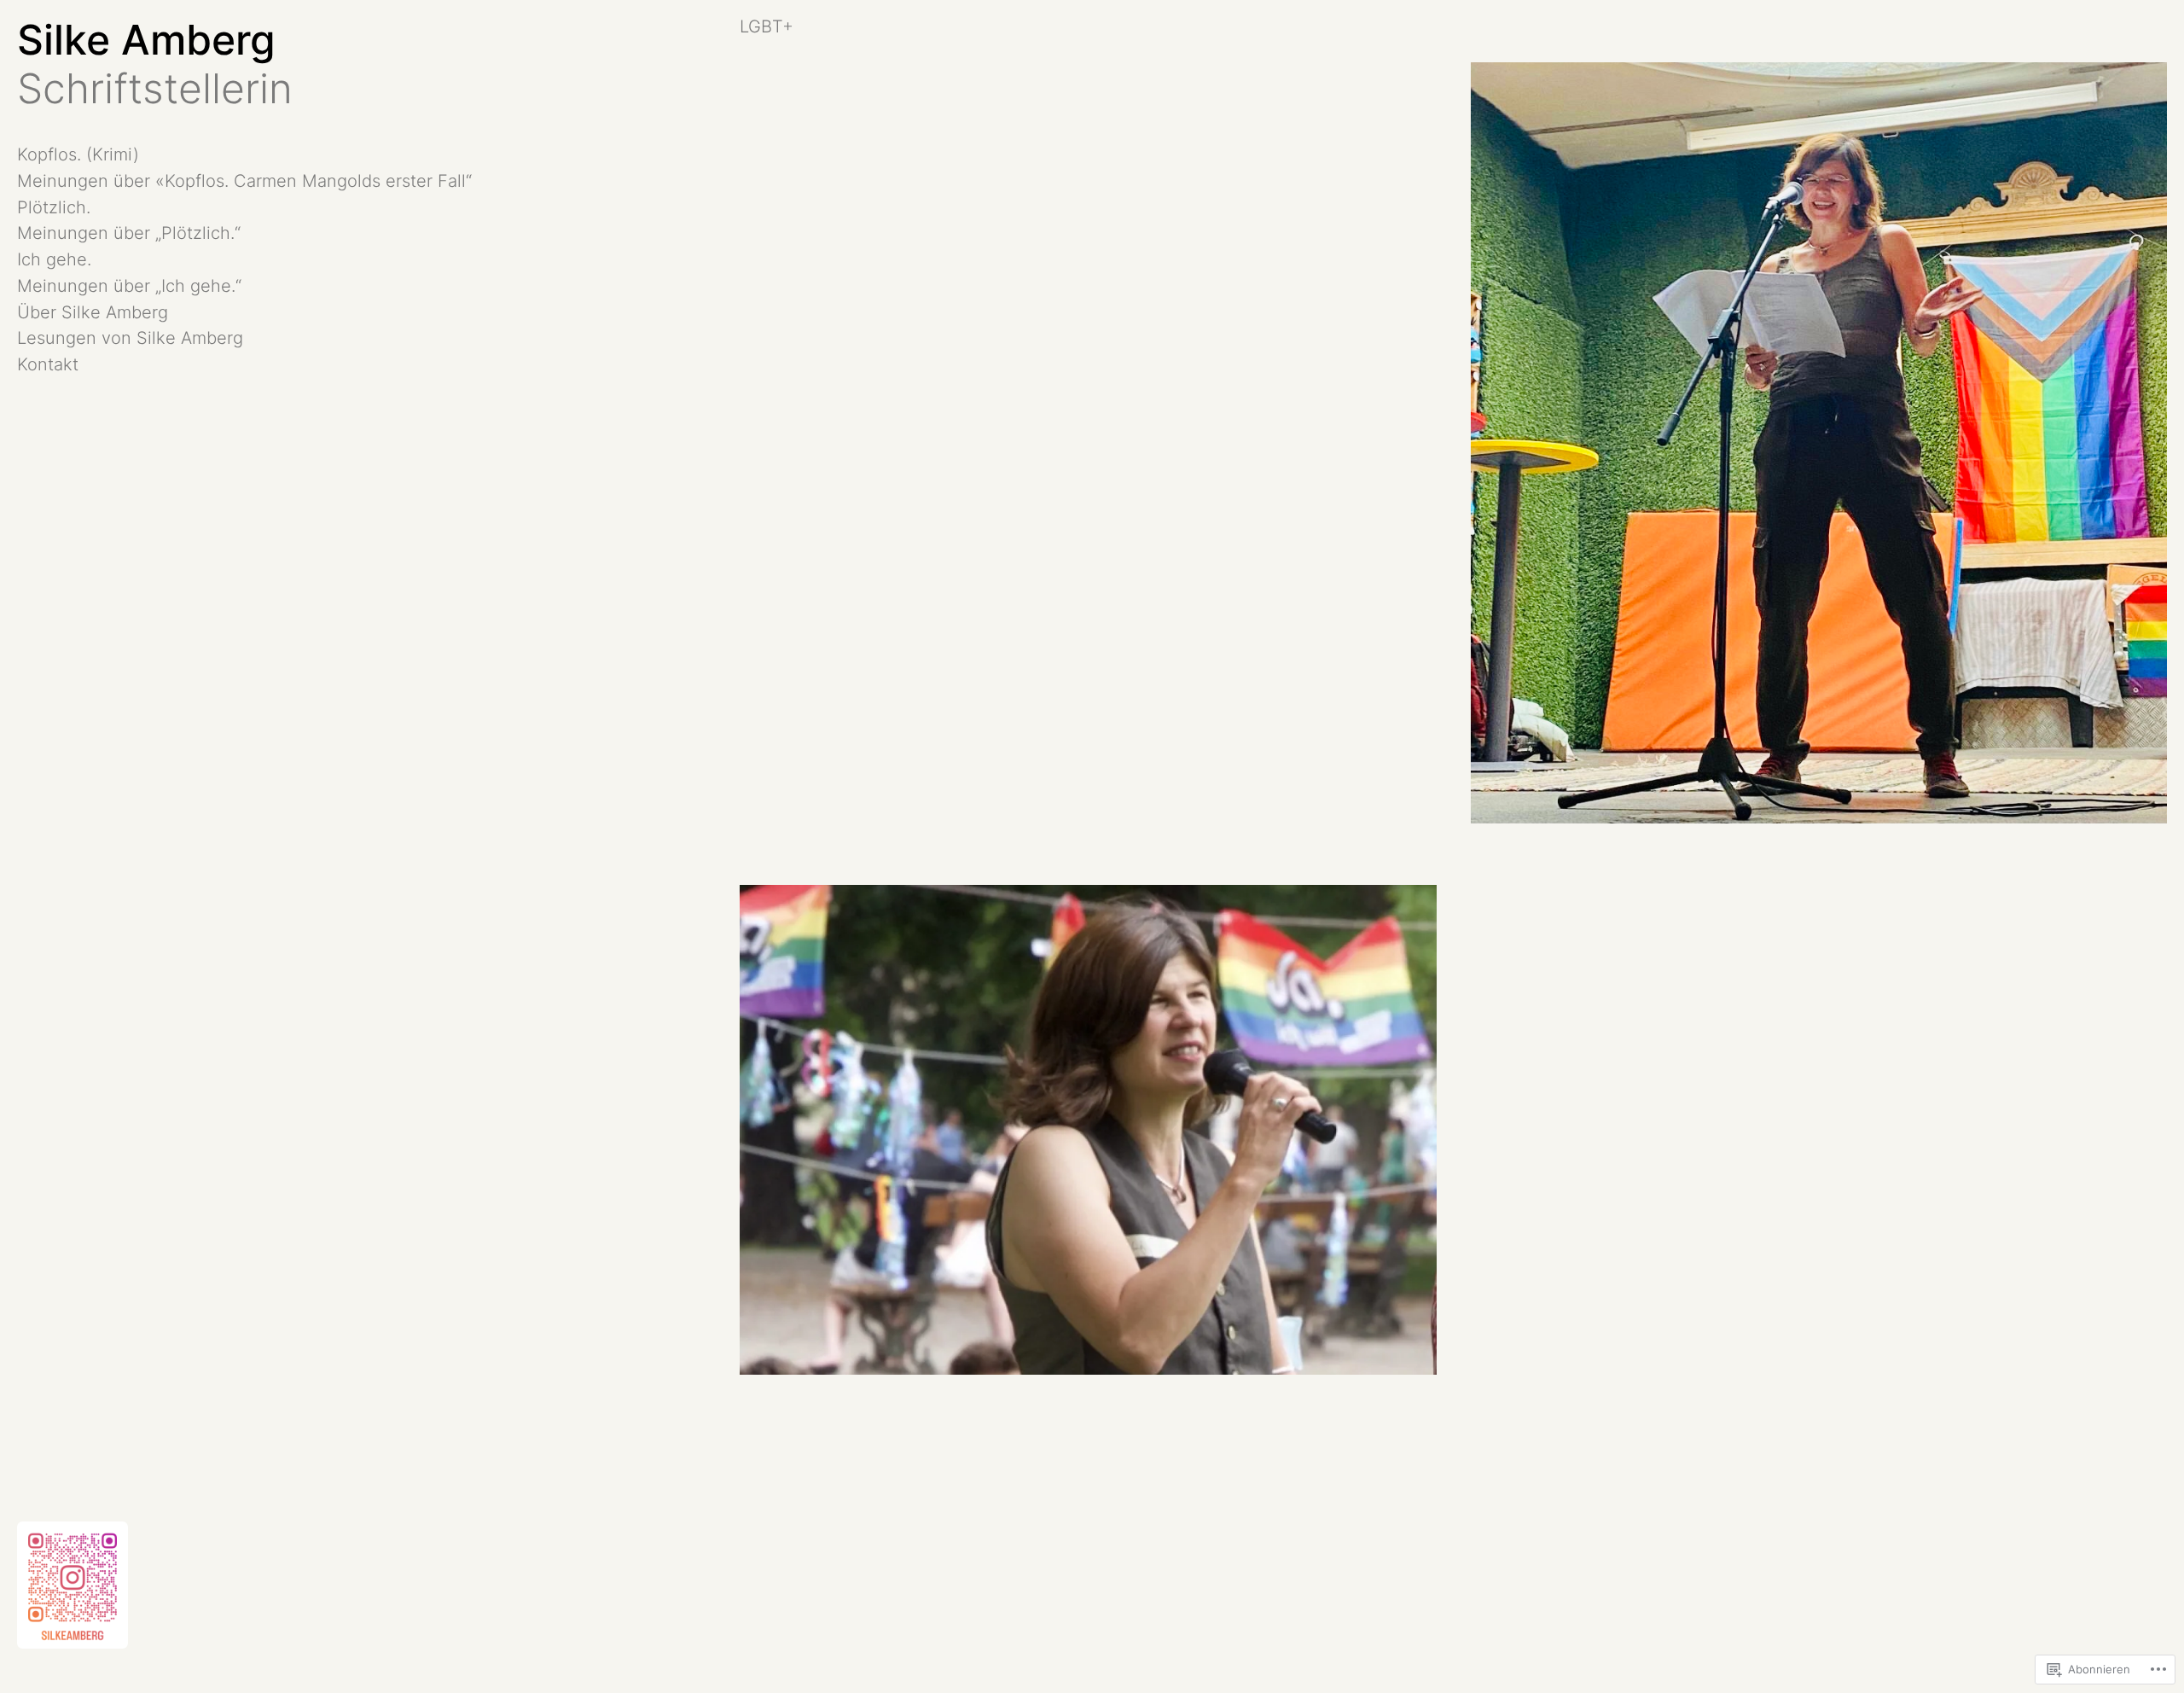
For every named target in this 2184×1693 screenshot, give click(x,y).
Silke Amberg (146, 40)
